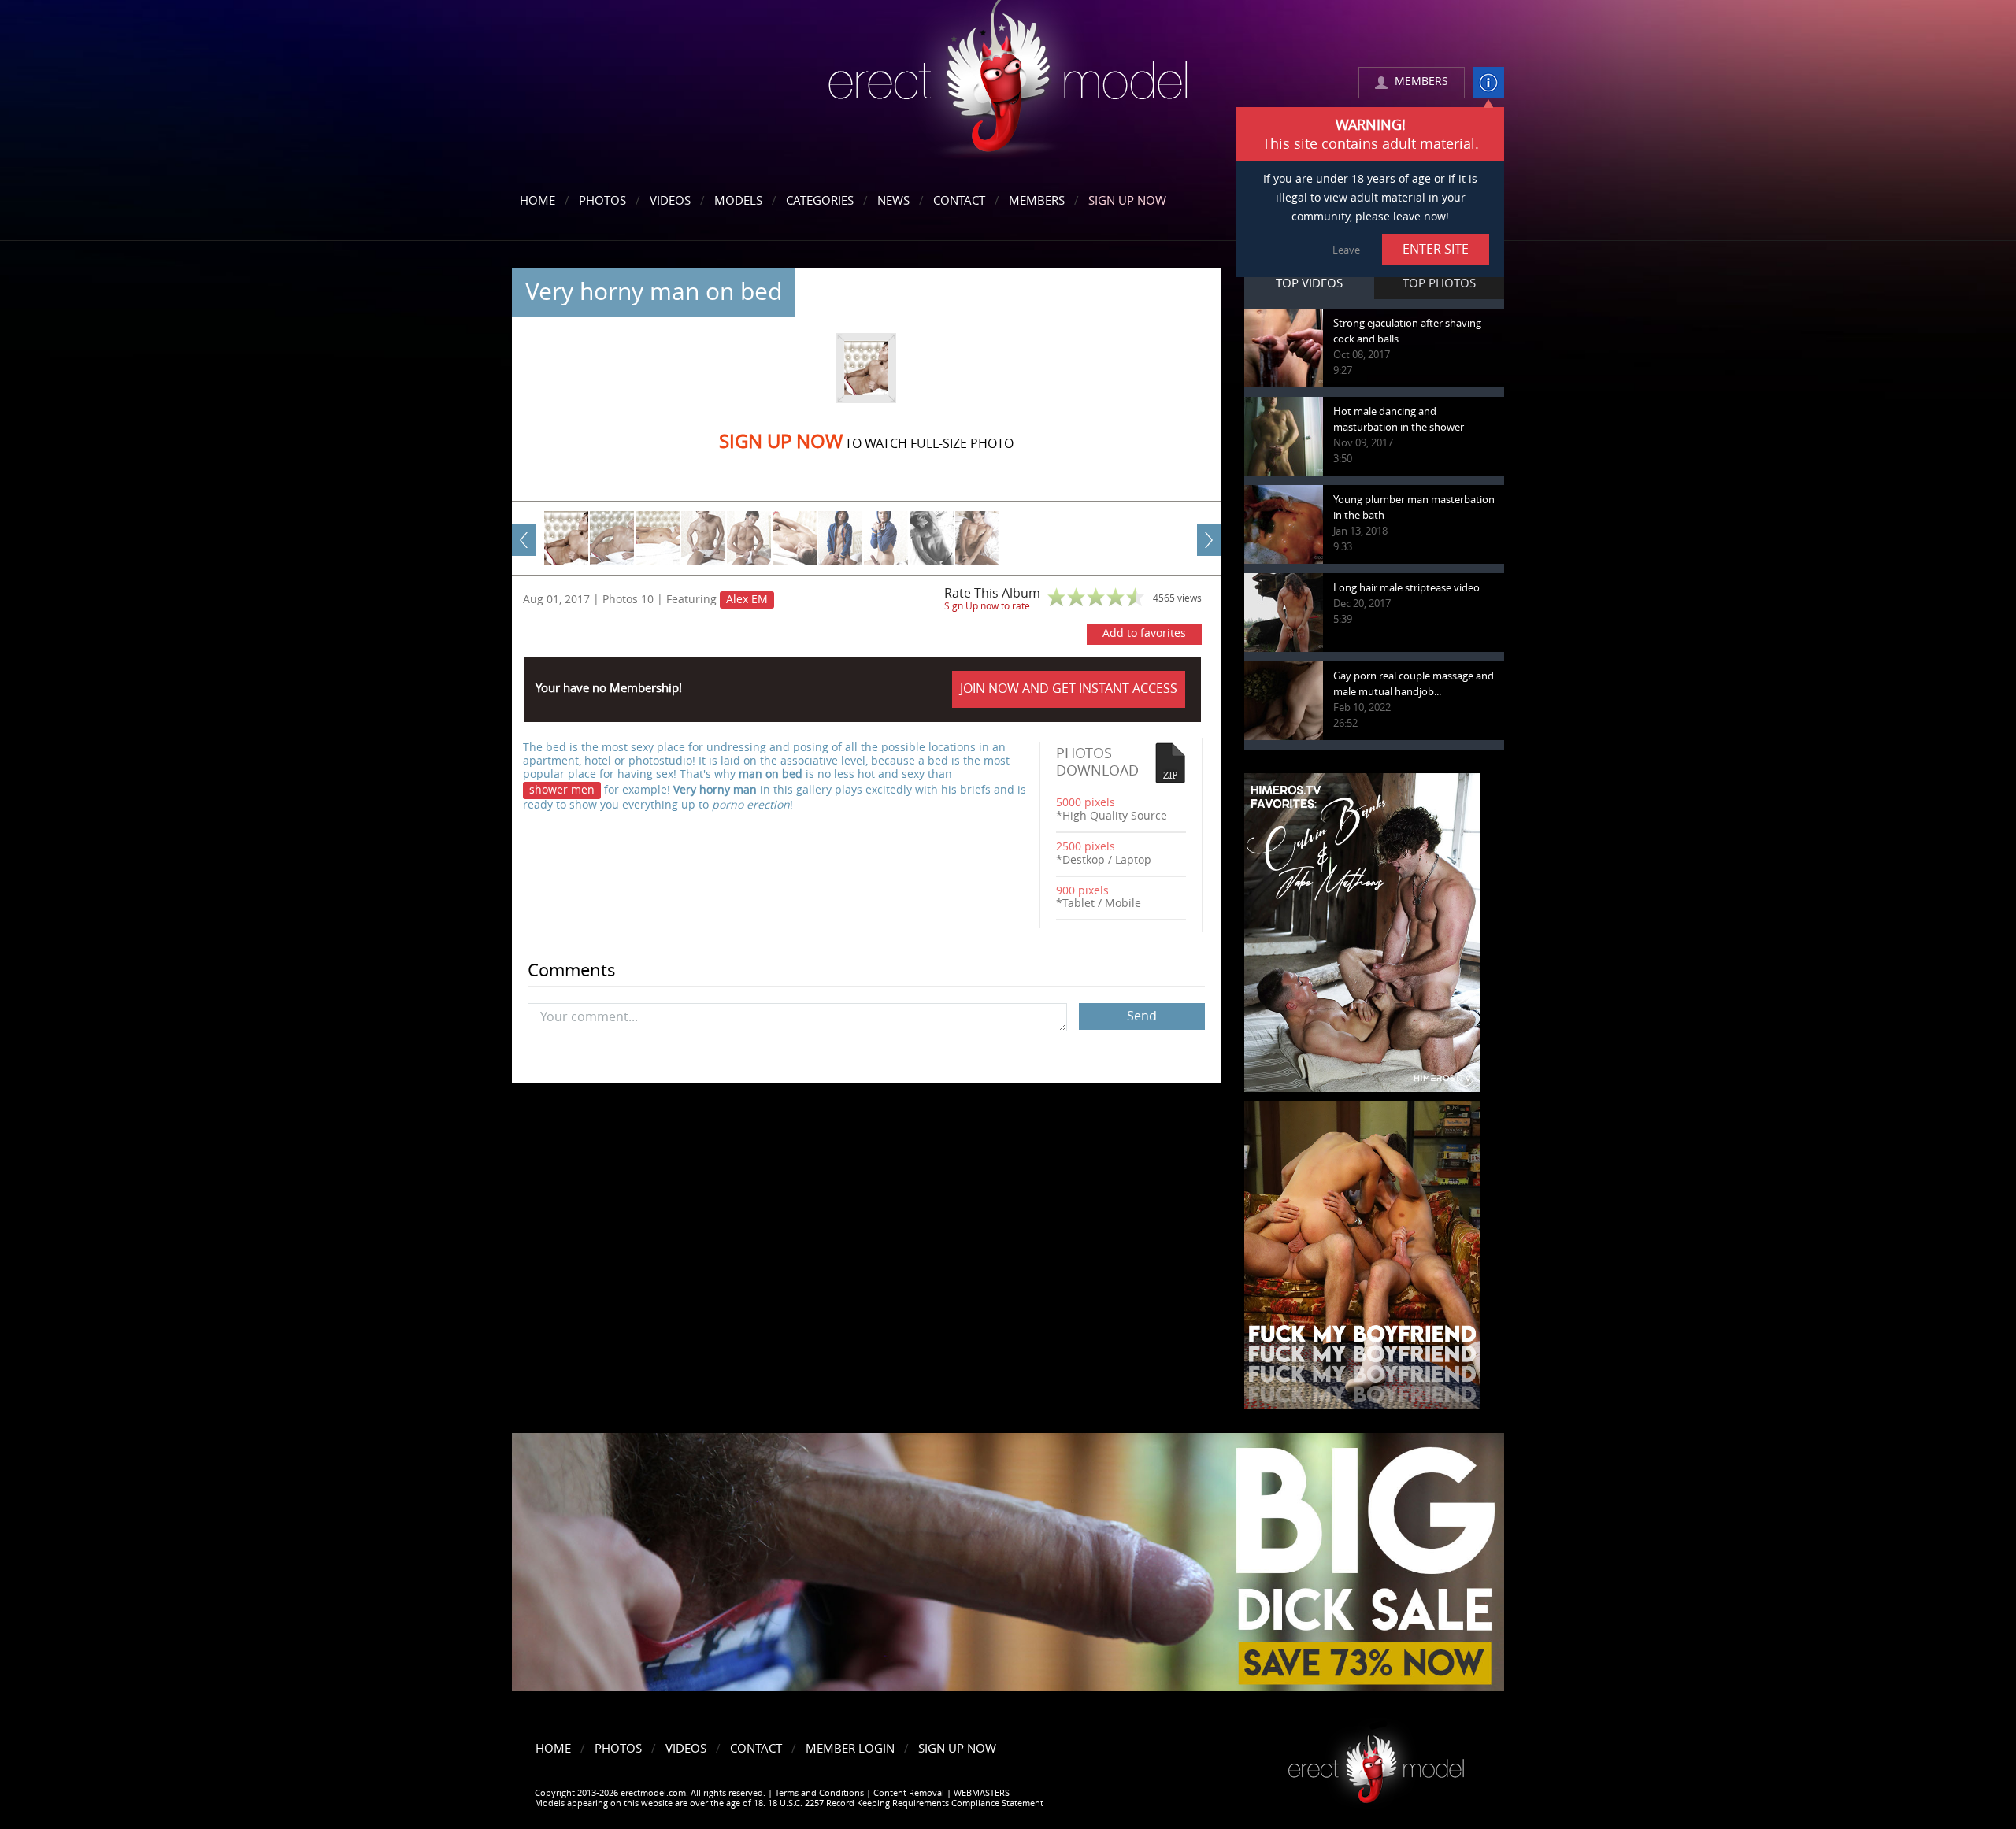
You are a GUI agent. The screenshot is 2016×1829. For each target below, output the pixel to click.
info (1488, 83)
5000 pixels (1086, 803)
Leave (1346, 250)
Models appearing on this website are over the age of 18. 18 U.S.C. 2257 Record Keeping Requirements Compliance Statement (789, 1803)
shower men (562, 790)
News (893, 201)
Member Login (850, 1749)
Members (1037, 201)
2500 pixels (1086, 847)
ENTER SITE (1436, 249)
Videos (670, 201)
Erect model (1376, 1763)
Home (537, 201)
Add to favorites (1144, 633)
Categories (820, 201)
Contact (959, 201)
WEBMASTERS (982, 1793)
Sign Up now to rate (987, 606)
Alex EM (747, 600)
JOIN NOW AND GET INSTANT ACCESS (1069, 689)
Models (738, 201)
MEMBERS (1421, 81)
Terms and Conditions (819, 1793)
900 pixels (1082, 891)
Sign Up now (781, 442)
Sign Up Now (1127, 201)
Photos (602, 201)
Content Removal (909, 1793)
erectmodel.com (1008, 81)
